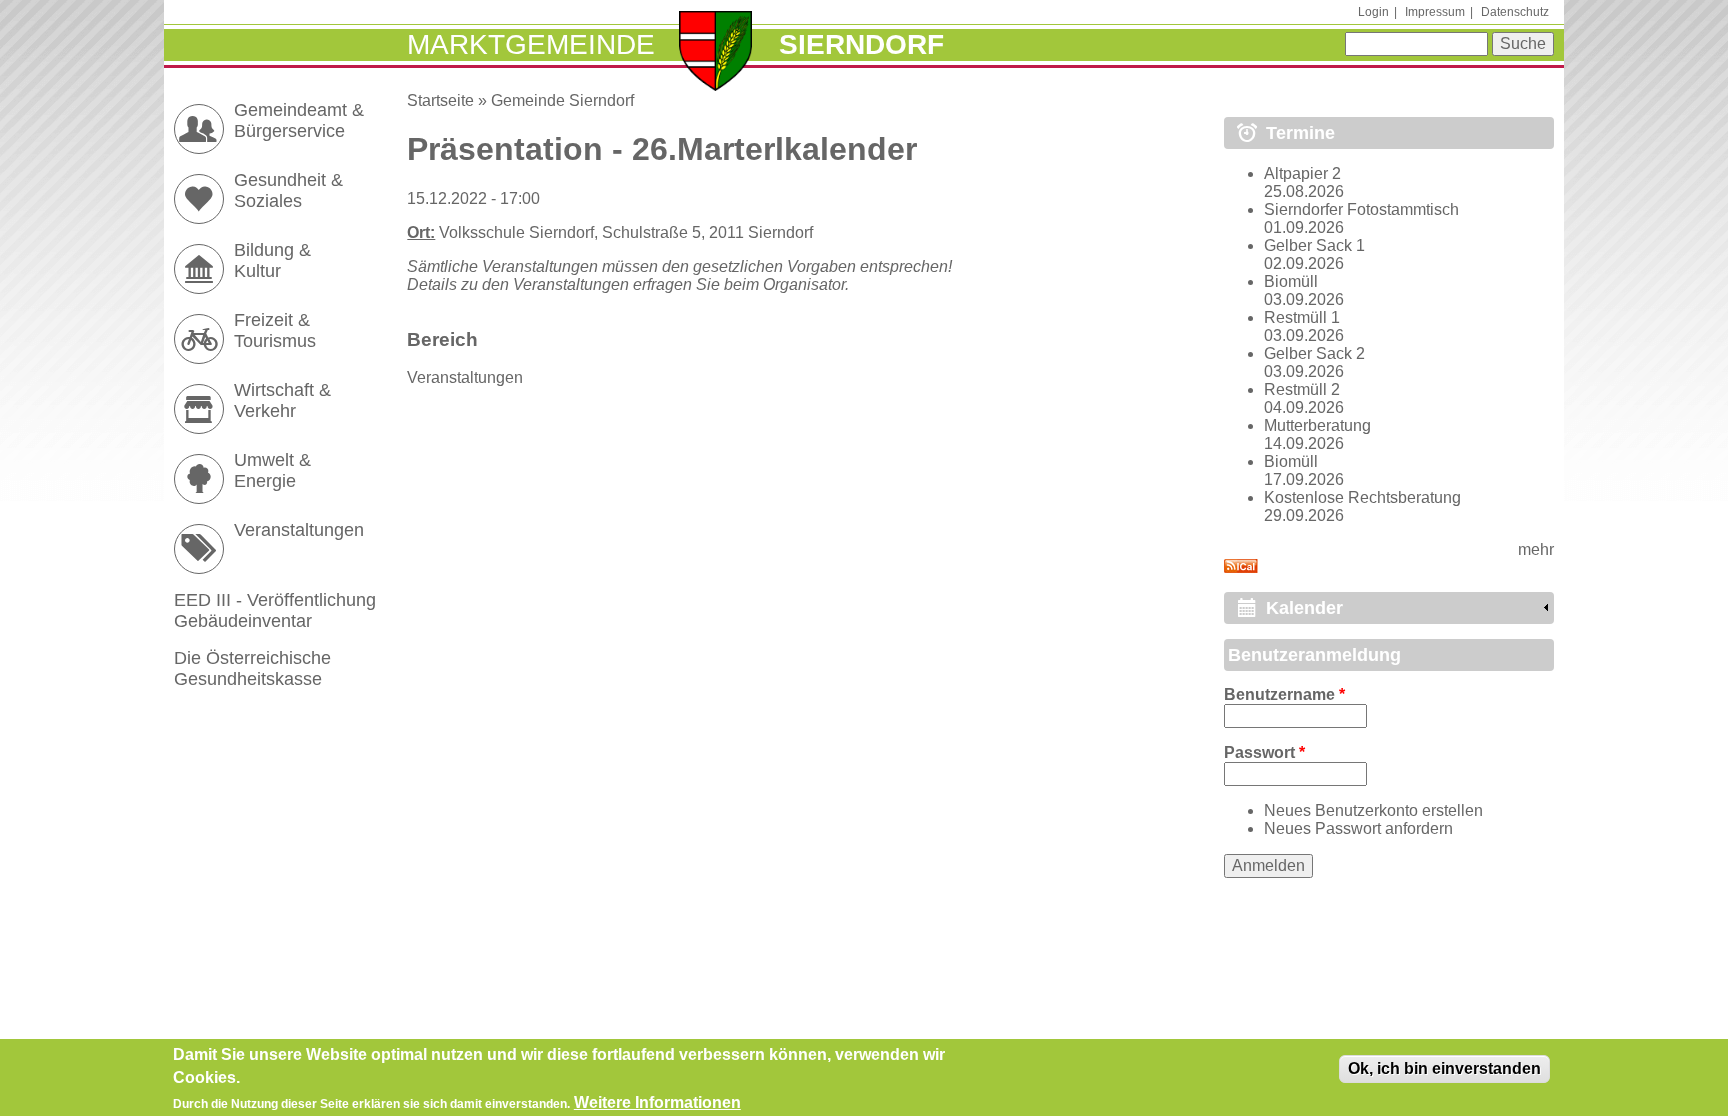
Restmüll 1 (1302, 317)
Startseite (440, 100)
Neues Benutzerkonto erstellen (1373, 810)
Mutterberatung (1317, 425)
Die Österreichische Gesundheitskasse (252, 668)
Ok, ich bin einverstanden (1444, 1068)
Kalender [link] (1304, 608)
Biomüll (1291, 281)
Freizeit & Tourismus (275, 330)
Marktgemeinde (531, 44)
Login (1373, 12)
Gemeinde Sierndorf (562, 100)
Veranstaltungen (465, 377)
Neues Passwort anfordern (1358, 828)
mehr (1536, 549)
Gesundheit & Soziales (288, 190)
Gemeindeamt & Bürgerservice (299, 120)
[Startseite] (715, 53)
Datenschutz (1515, 12)
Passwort (1264, 752)
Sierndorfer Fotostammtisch (1361, 209)
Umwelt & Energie (272, 470)
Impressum (1435, 12)
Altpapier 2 (1302, 173)
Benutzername (1284, 694)
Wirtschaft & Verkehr (282, 400)
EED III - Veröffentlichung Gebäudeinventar (275, 610)
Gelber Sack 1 (1314, 245)
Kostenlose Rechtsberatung (1362, 497)
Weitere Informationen (657, 1102)
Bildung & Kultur (272, 260)
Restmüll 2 (1302, 389)
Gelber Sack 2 (1314, 353)
